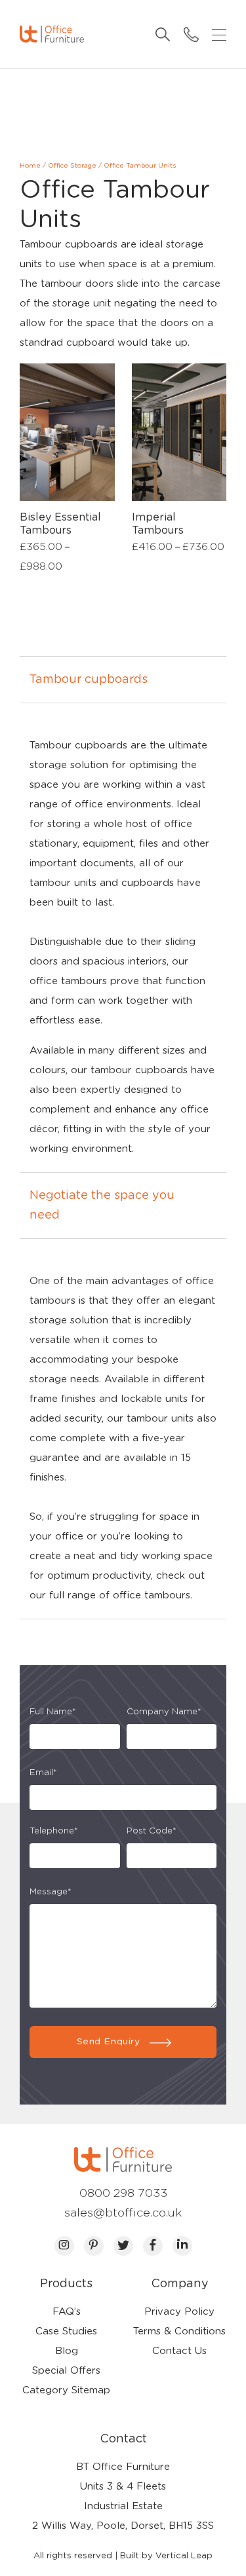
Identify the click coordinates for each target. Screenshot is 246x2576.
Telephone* (54, 1831)
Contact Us (179, 2351)
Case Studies (66, 2331)
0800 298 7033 (123, 2194)
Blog (67, 2351)
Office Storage (72, 166)
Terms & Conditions (179, 2331)
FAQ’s (67, 2312)
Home (30, 166)
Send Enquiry (108, 2042)
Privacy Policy (179, 2312)
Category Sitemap (66, 2390)
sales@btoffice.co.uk (123, 2213)
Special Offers (66, 2371)
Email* (43, 1773)
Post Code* (152, 1831)
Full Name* (53, 1712)
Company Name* (164, 1712)
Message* (51, 1892)
